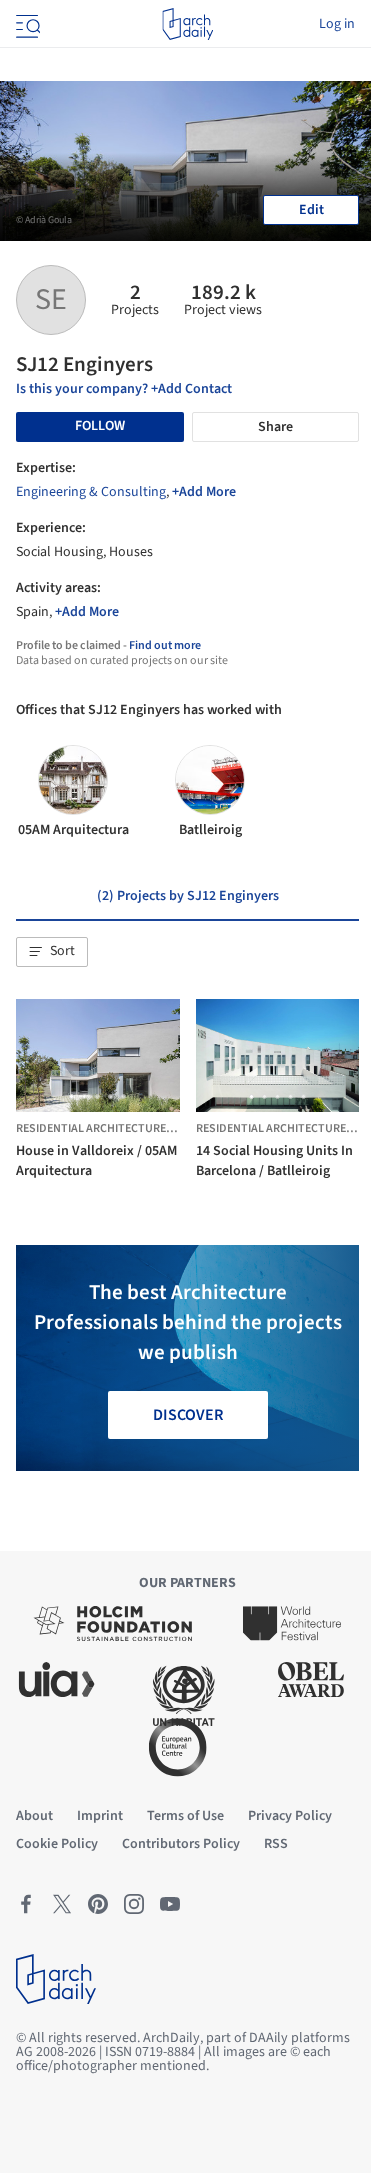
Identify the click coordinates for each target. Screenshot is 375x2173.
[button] (52, 952)
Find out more (165, 645)
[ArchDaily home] (187, 24)
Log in (337, 24)
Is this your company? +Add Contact (124, 389)
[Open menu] (26, 24)
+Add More (204, 492)
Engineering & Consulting (91, 492)
